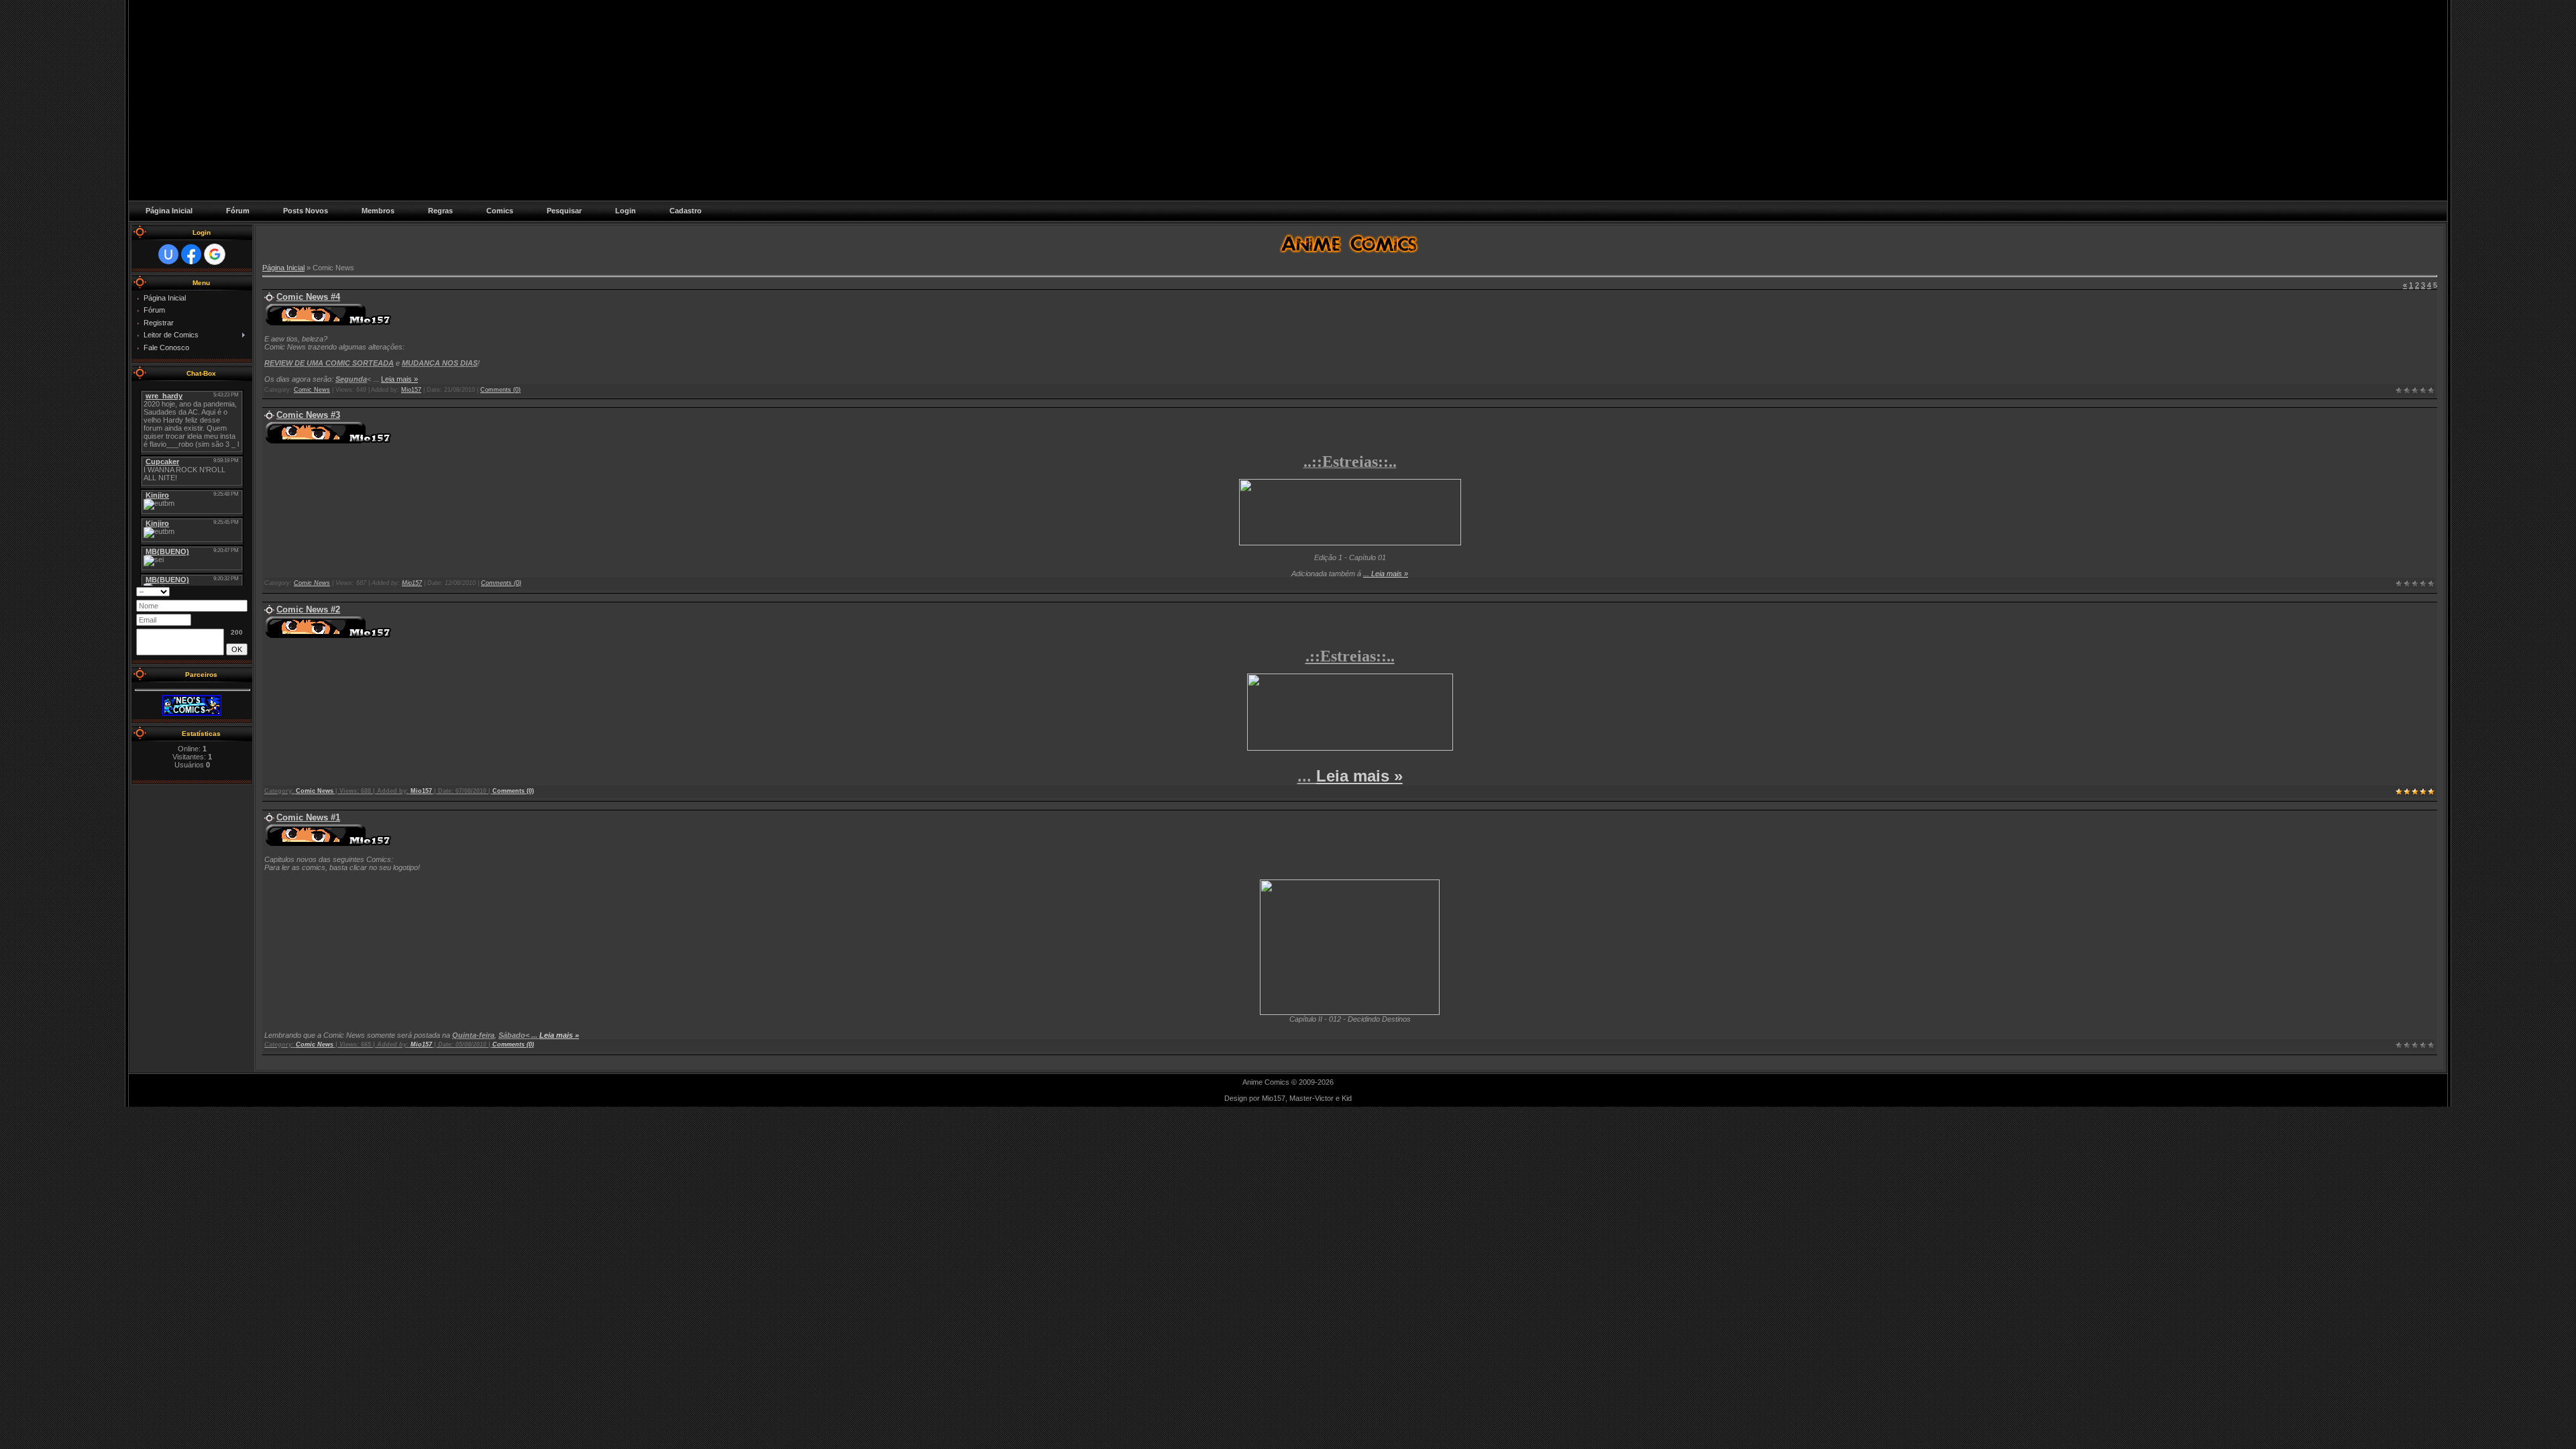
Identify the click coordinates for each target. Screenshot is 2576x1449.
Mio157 (411, 390)
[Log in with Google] (215, 254)
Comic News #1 (308, 817)
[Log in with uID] (168, 254)
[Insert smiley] (243, 591)
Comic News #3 (308, 415)
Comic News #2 (308, 609)
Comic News (312, 390)
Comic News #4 (308, 297)
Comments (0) (500, 390)
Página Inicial (283, 268)
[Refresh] (230, 591)
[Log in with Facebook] (191, 254)
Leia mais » (399, 379)
